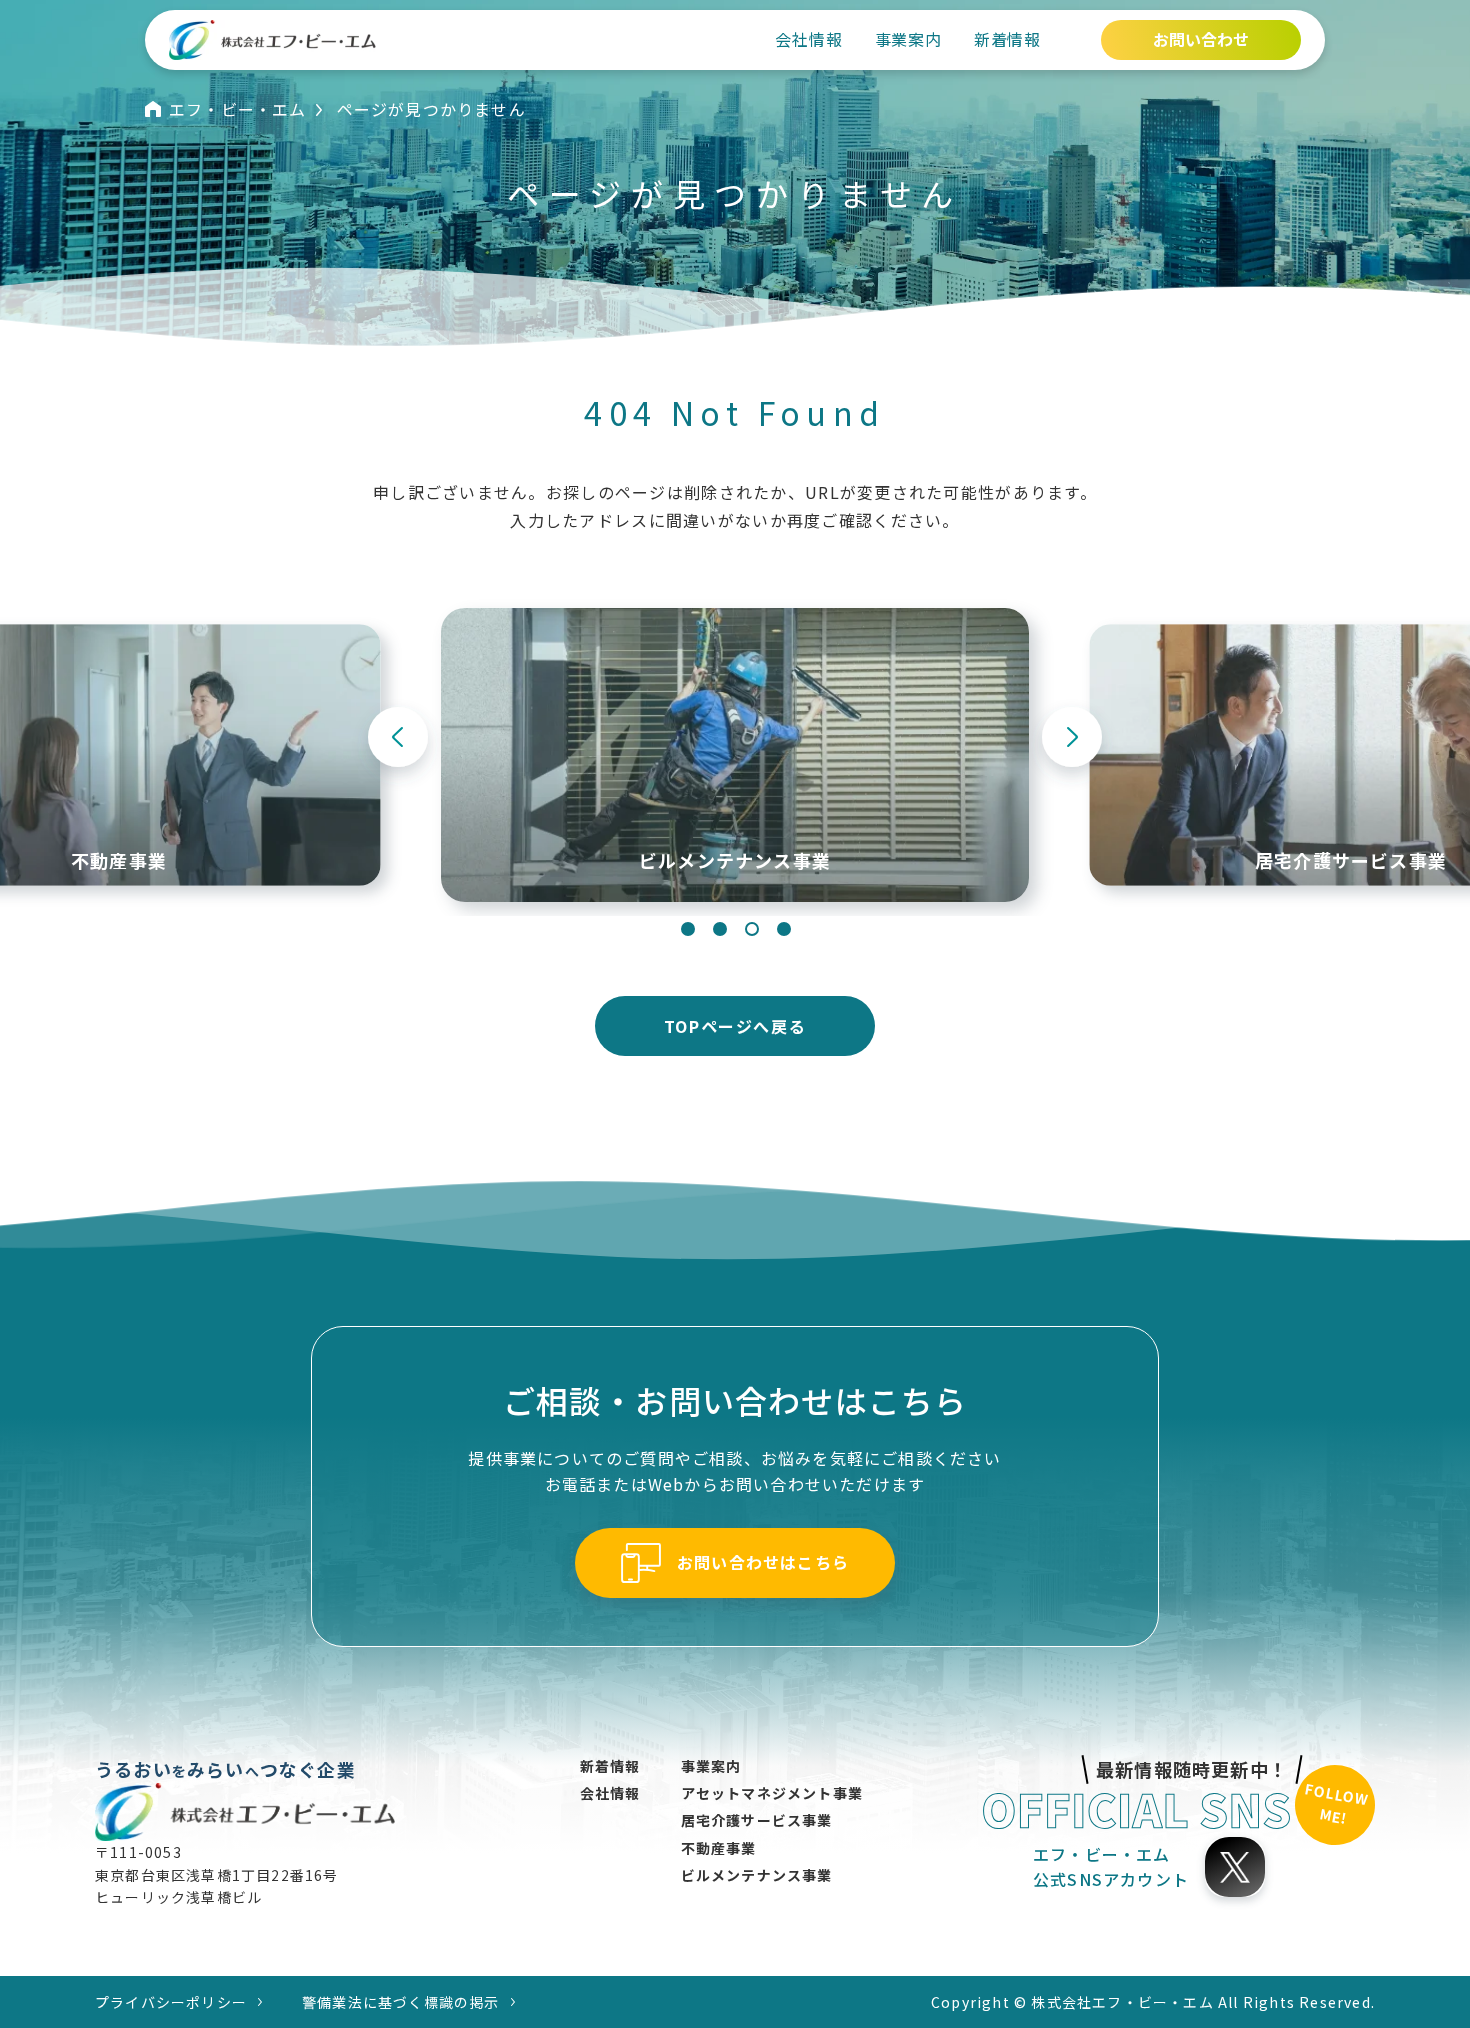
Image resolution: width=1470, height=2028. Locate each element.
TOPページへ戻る (735, 1026)
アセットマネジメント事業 (772, 1793)
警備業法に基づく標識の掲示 (401, 2002)
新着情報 (1007, 39)
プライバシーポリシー (171, 2002)
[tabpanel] (735, 755)
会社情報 (808, 39)
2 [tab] (720, 929)
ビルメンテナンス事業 (757, 1875)
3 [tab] (752, 929)
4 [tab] (784, 929)
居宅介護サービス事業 (757, 1820)
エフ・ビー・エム (238, 109)
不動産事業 (719, 1848)
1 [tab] (688, 929)
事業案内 (908, 39)
